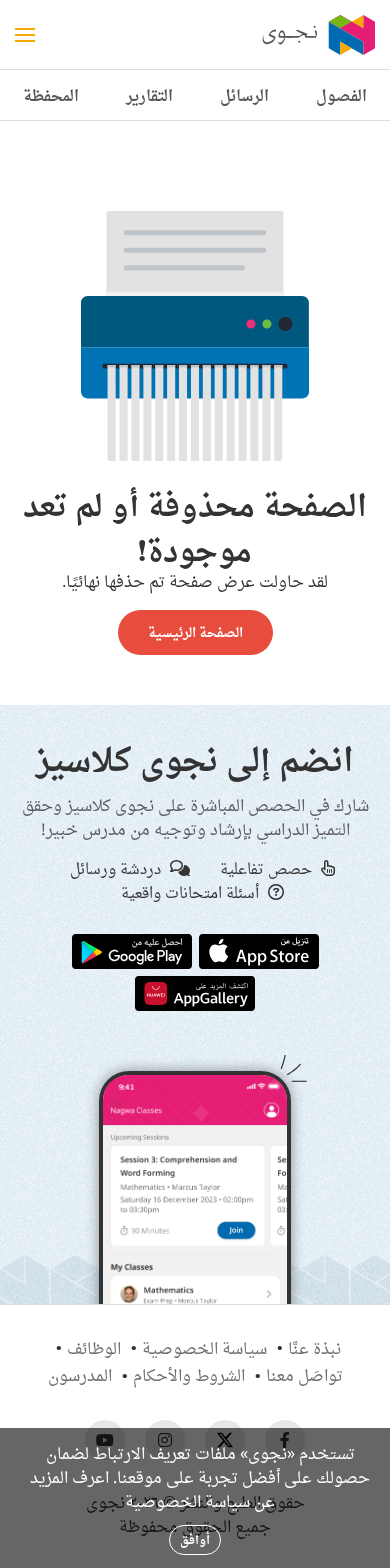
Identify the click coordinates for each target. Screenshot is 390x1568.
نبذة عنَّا (314, 1348)
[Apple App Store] (259, 950)
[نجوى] (317, 35)
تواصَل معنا (304, 1375)
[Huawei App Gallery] (195, 992)
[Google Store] (132, 950)
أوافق (195, 1539)
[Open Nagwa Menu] (25, 35)
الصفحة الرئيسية (195, 632)
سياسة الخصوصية (204, 1348)
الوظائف (94, 1348)
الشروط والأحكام (189, 1375)
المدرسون (80, 1375)
